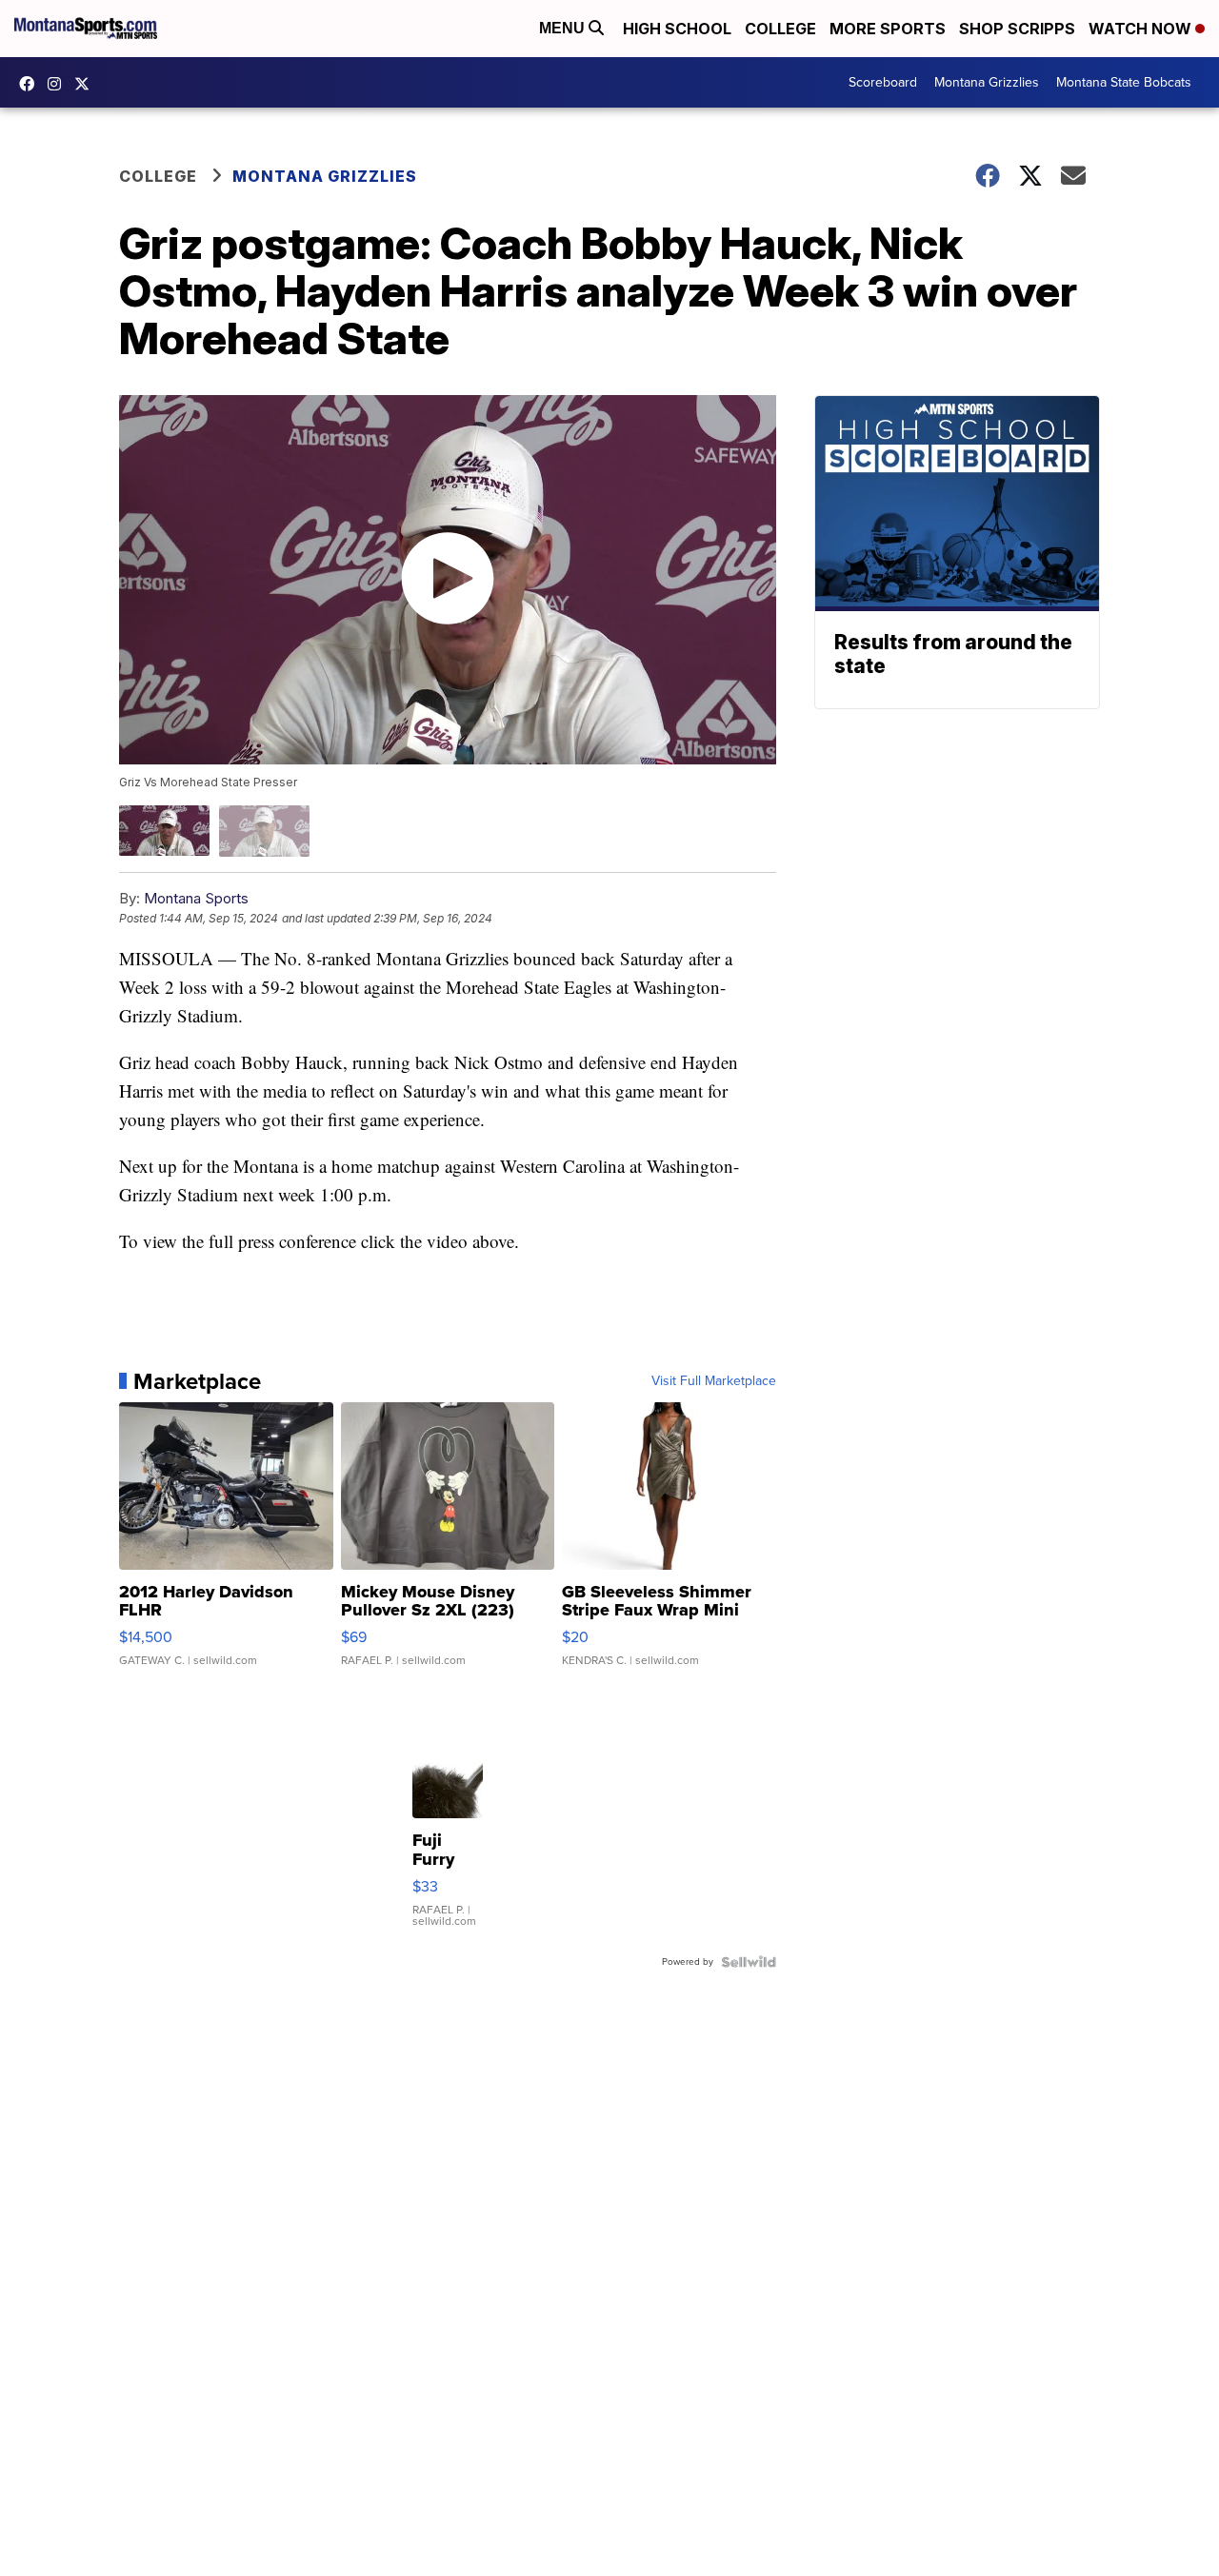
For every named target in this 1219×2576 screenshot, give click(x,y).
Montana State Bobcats (1124, 82)
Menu (564, 28)
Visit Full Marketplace (714, 1381)
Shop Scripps (1017, 29)
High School (677, 29)
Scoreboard (883, 82)
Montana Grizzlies (987, 82)
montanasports (31, 84)
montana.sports (59, 84)
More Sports (888, 29)
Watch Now (1142, 29)
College (780, 29)
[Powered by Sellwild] (749, 1962)
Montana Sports (196, 898)
